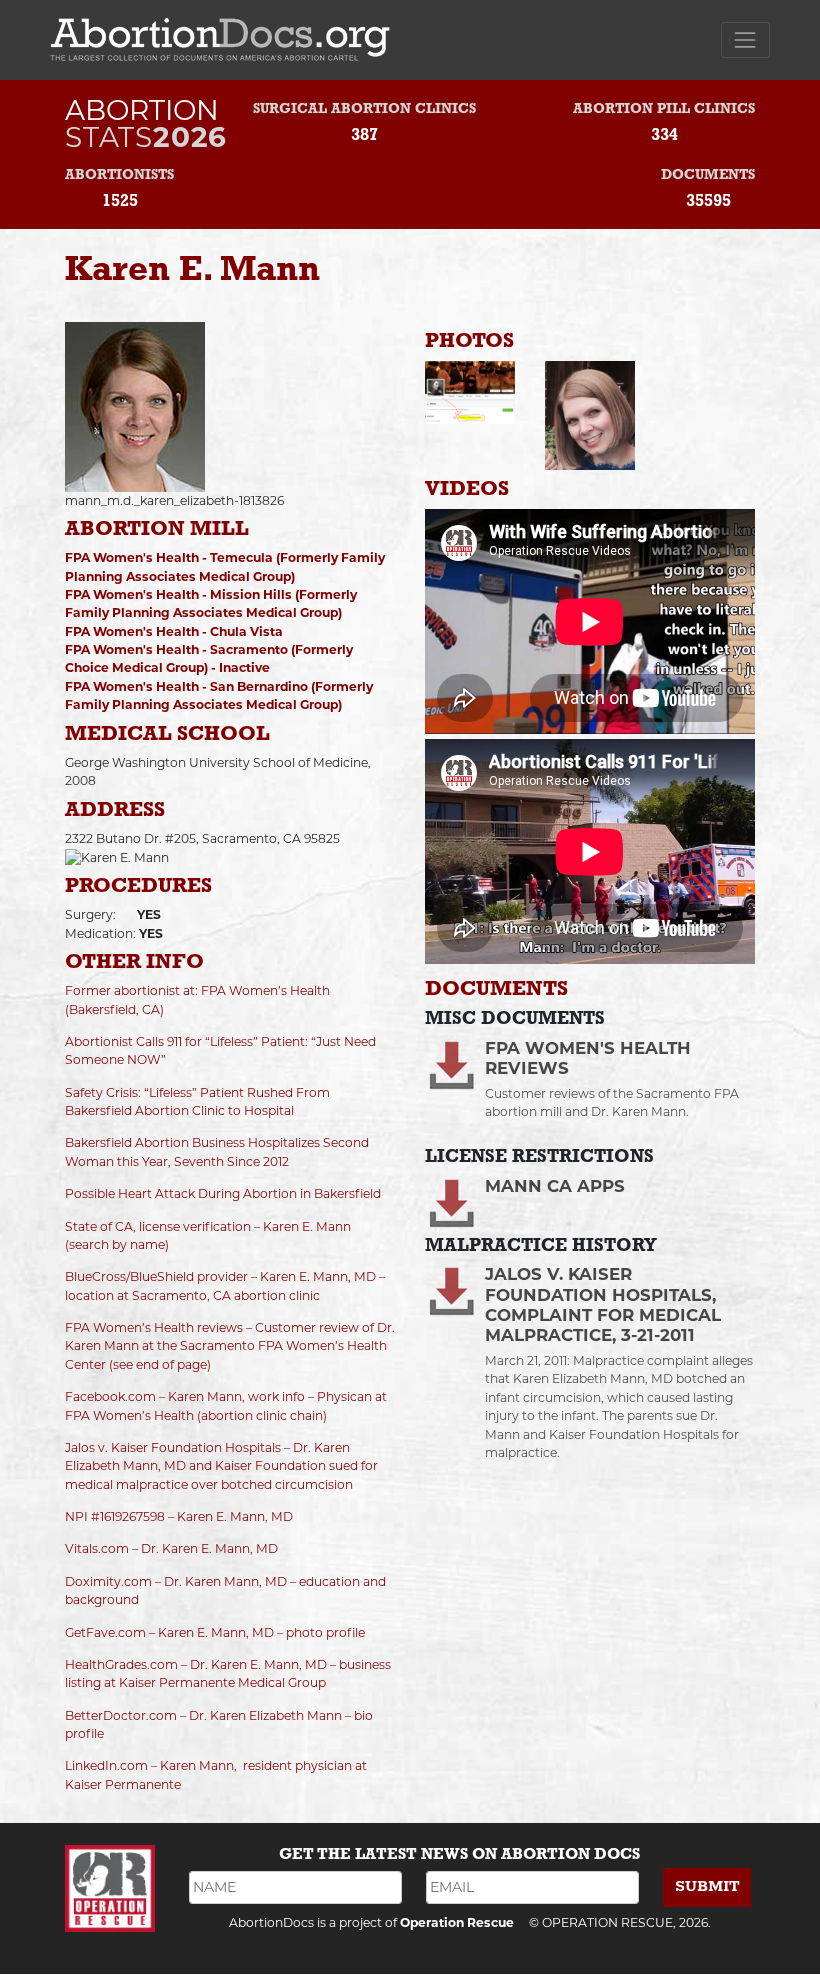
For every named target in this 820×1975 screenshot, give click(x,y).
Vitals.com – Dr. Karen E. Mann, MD (171, 1548)
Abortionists (119, 175)
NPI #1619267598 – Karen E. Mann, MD (179, 1516)
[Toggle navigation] (745, 39)
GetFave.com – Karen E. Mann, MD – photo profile (215, 1632)
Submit (707, 1886)
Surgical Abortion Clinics (364, 109)
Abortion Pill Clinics (664, 109)
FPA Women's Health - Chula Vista (174, 631)
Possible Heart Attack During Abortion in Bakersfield (223, 1193)
